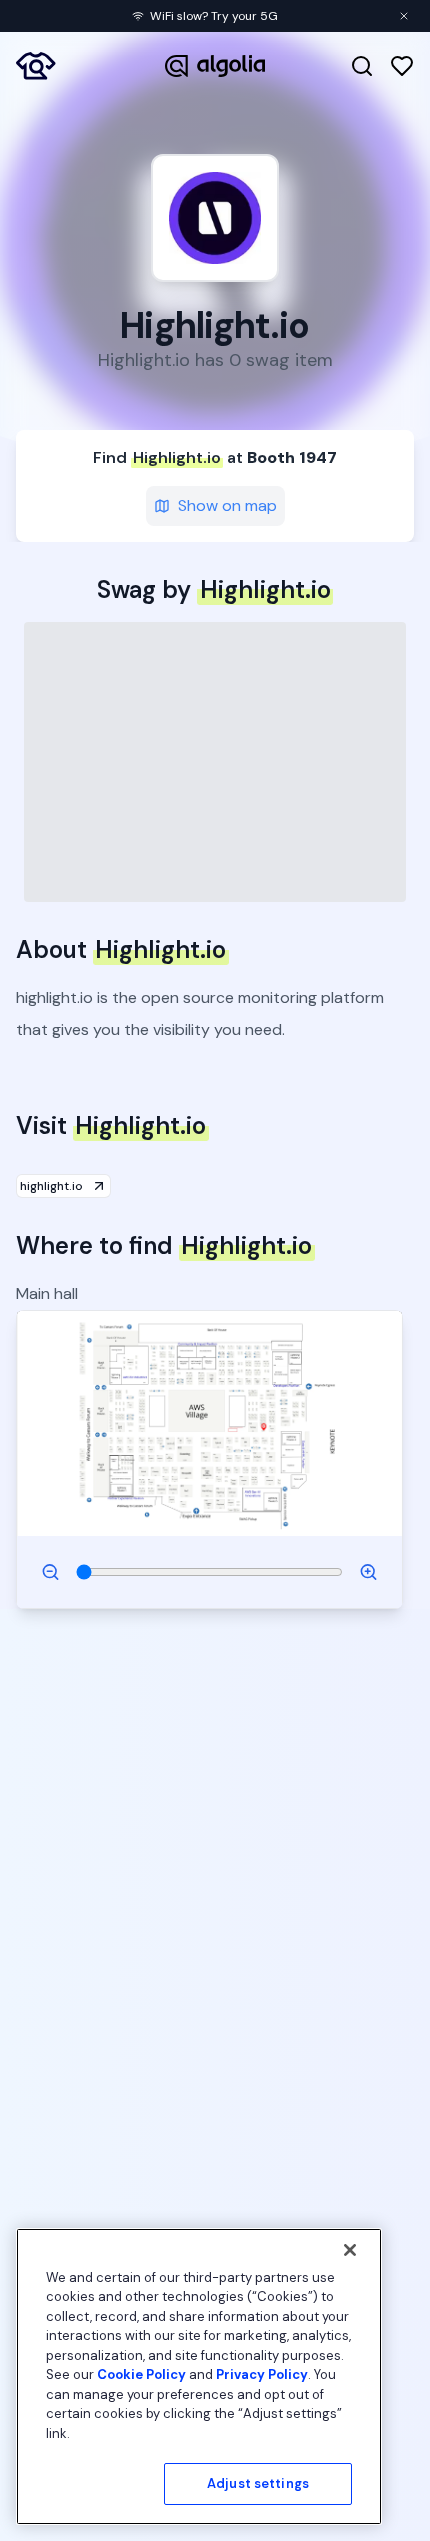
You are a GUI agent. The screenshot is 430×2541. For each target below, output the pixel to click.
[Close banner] (404, 16)
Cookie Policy (141, 2374)
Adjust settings (258, 2483)
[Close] (350, 2250)
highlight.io (51, 1186)
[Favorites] (402, 66)
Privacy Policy (262, 2374)
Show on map (227, 505)
